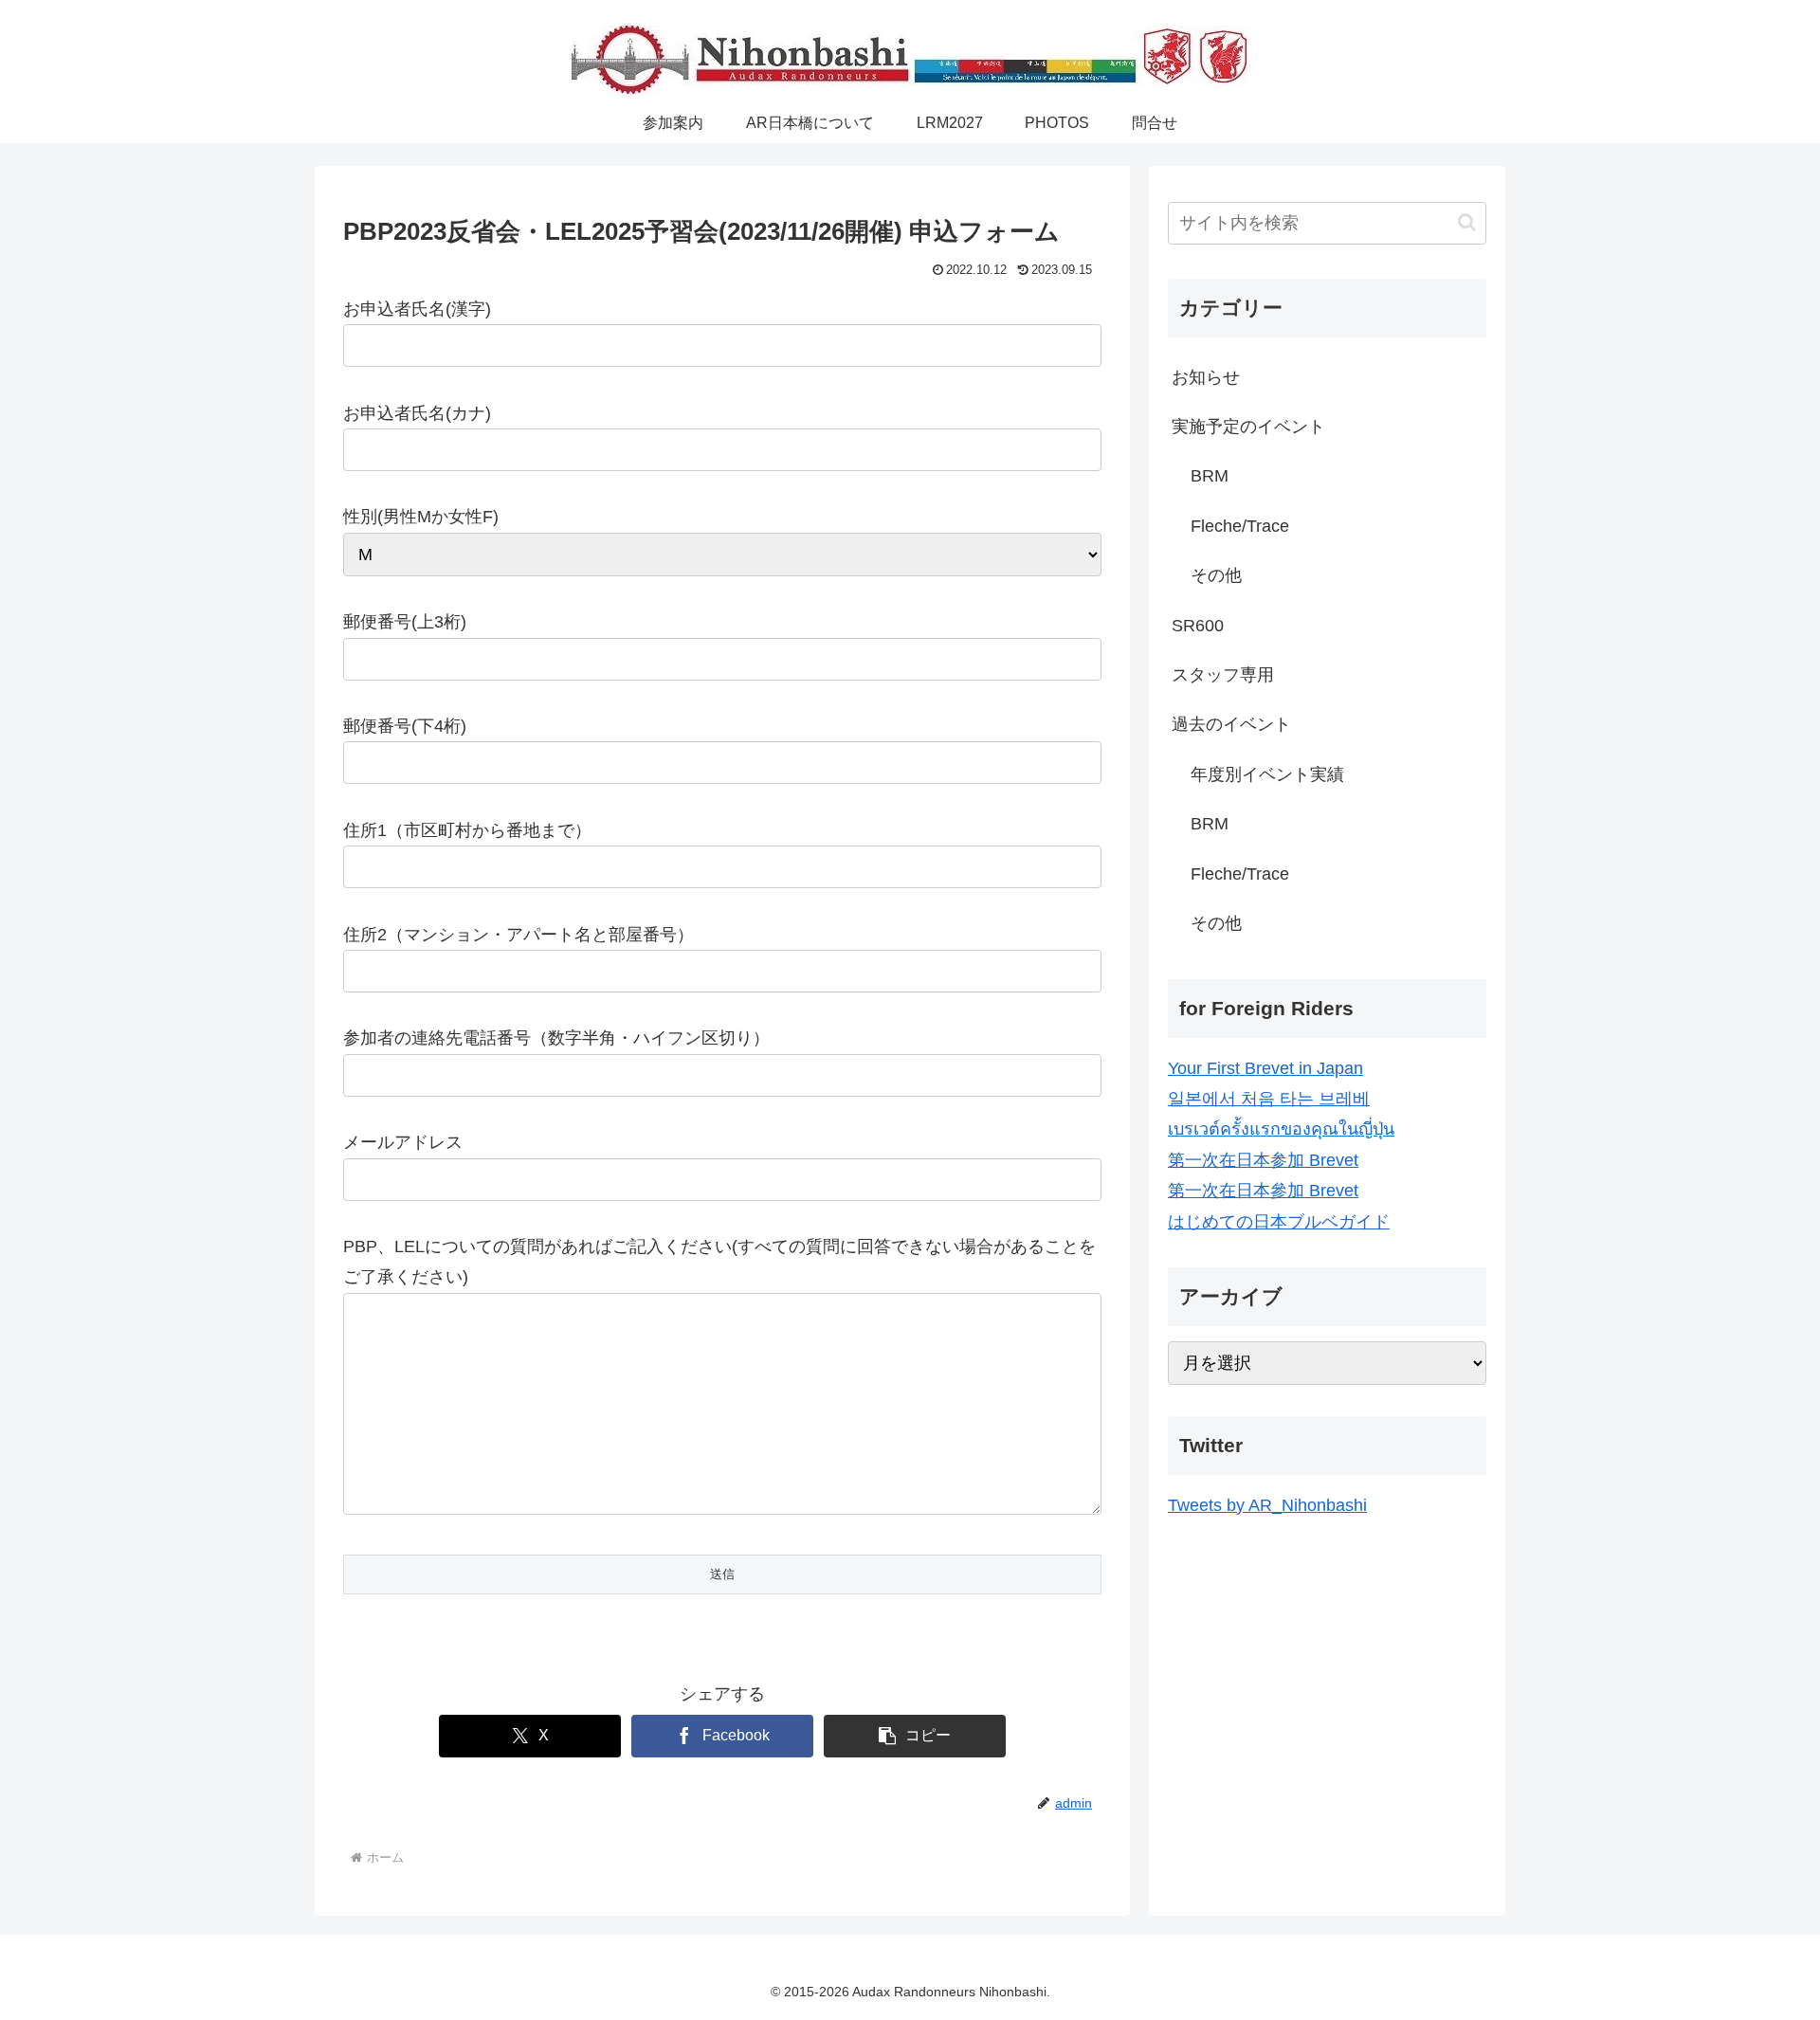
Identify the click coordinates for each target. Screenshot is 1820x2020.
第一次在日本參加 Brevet (1263, 1191)
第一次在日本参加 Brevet (1263, 1160)
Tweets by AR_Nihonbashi (1267, 1505)
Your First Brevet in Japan (1265, 1068)
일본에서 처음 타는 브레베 (1269, 1099)
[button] (915, 1736)
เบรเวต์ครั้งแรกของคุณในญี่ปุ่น (1281, 1129)
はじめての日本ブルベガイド (1279, 1222)
